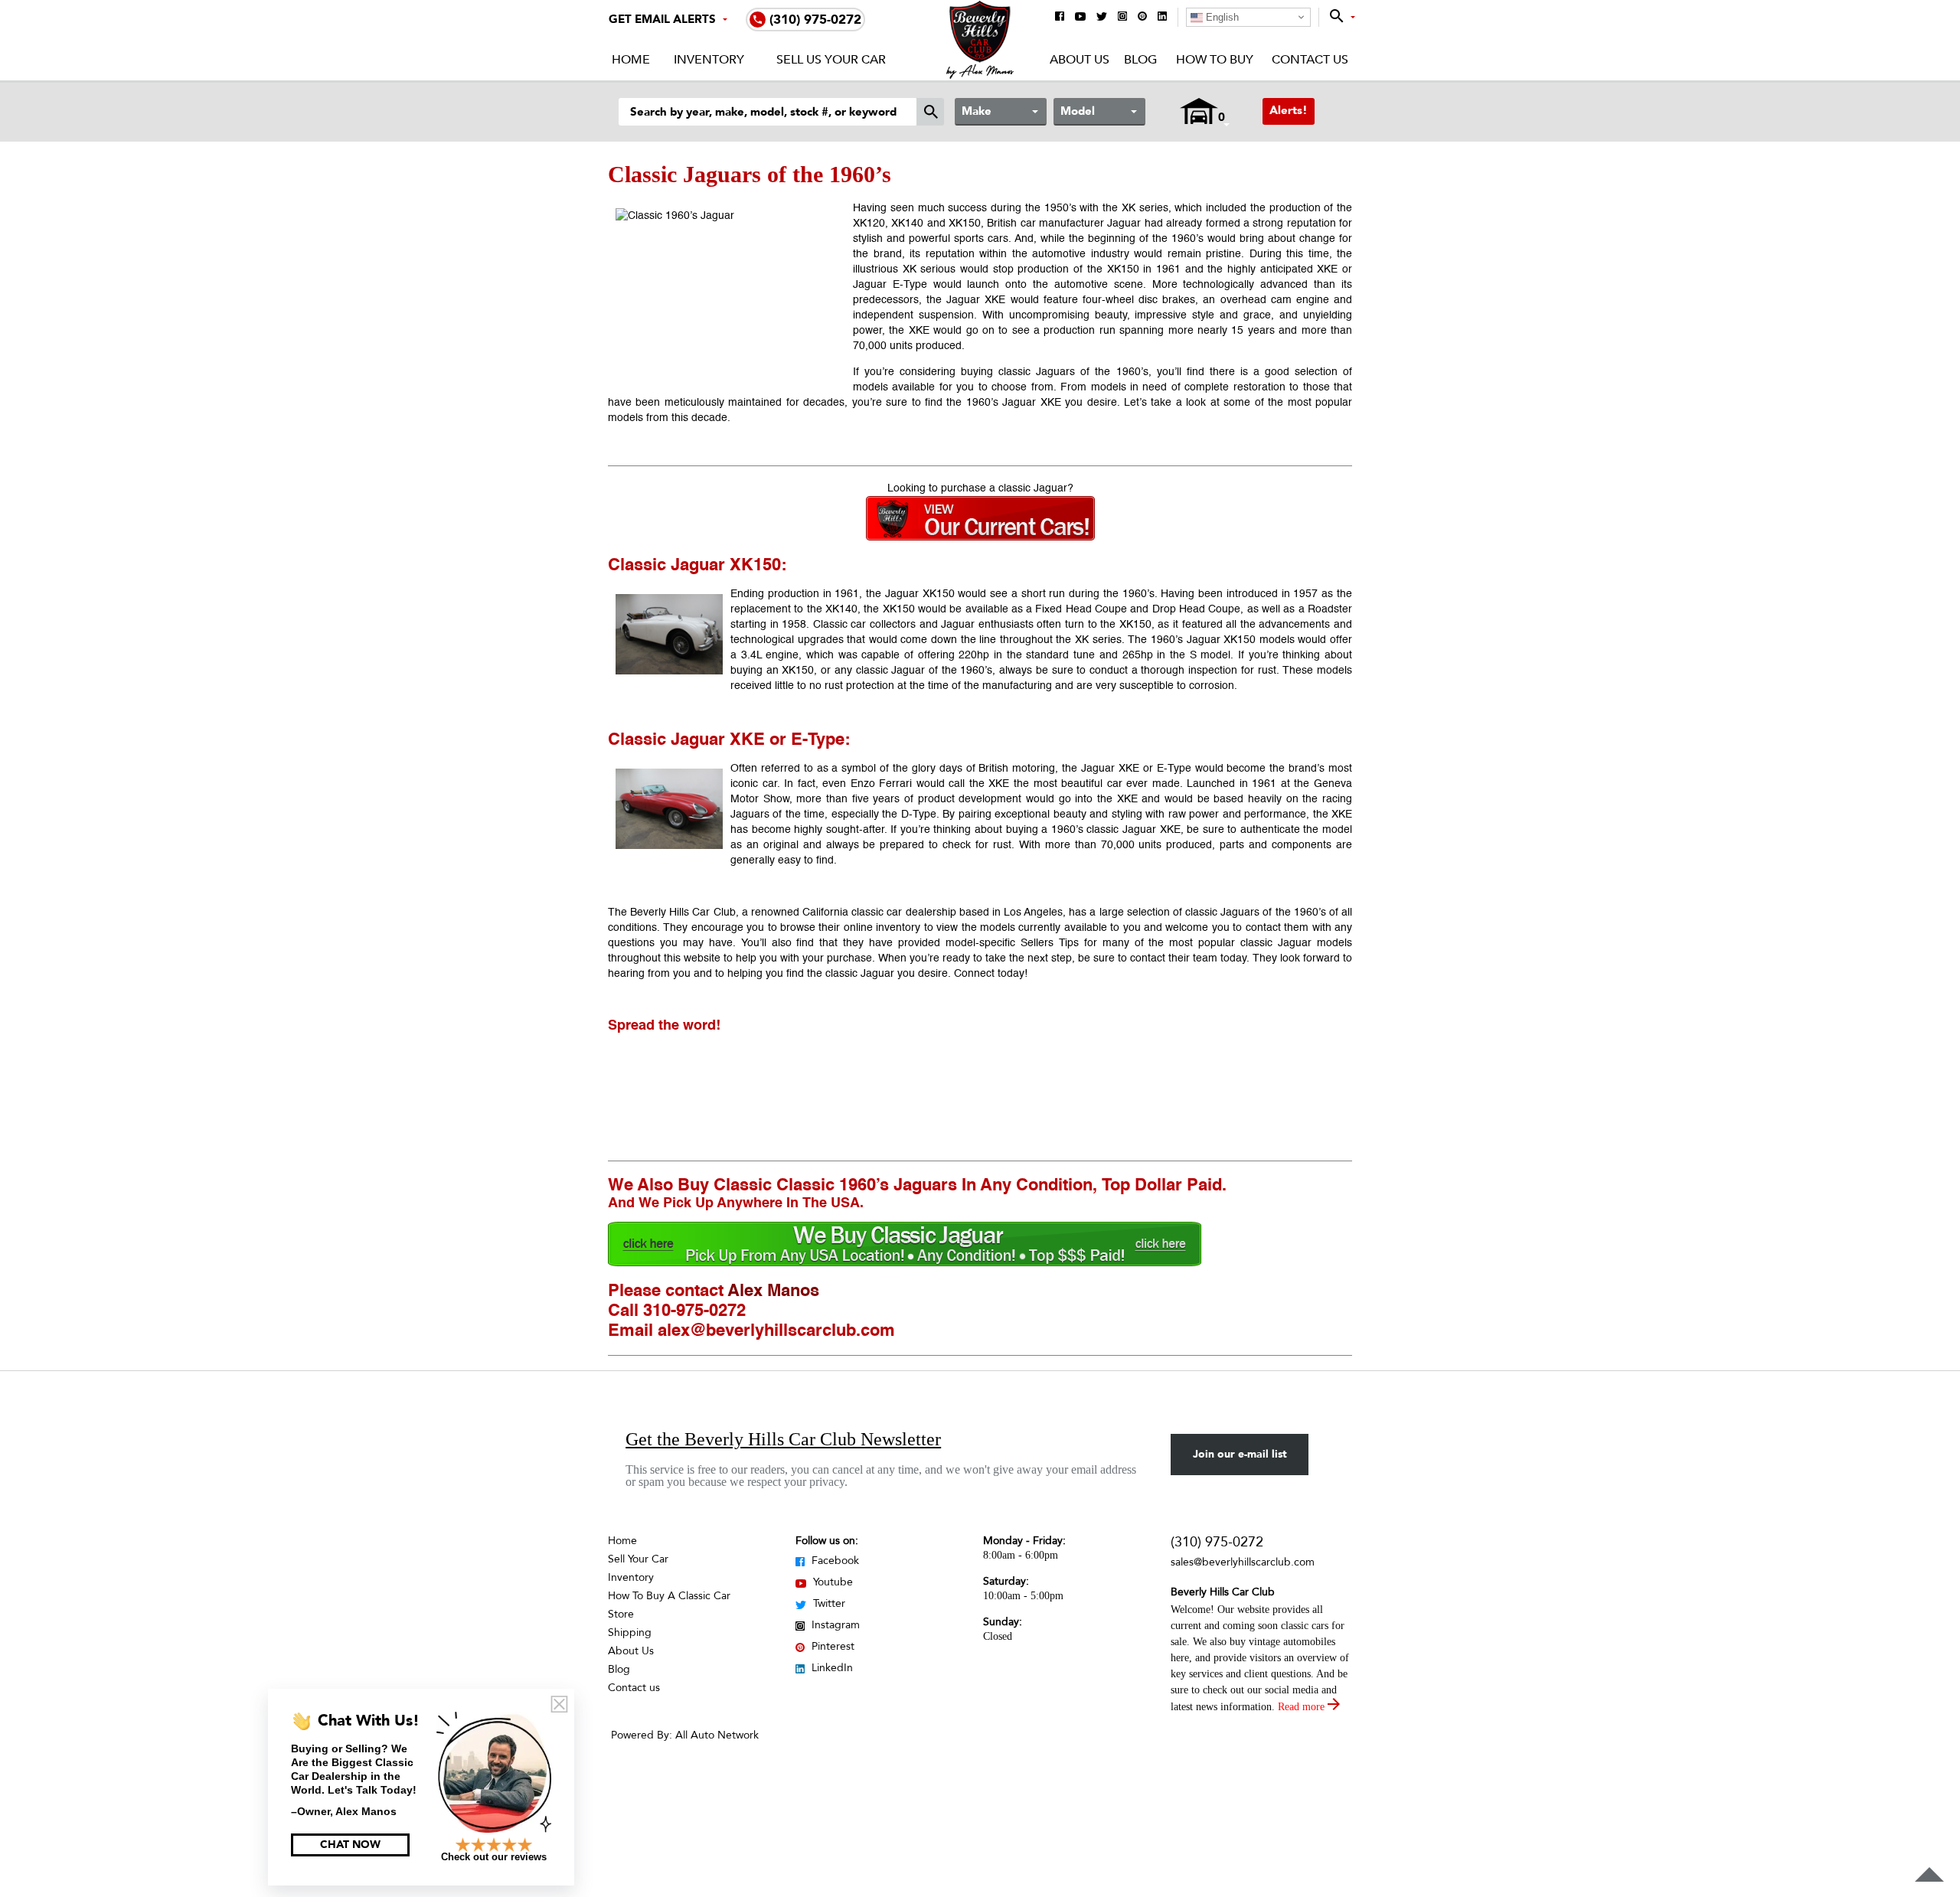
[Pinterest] (1142, 17)
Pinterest (831, 1646)
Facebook (834, 1561)
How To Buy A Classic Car (669, 1596)
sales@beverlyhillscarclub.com (1243, 1562)
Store (621, 1614)
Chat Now (350, 1845)
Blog (1140, 60)
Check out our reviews (494, 1857)
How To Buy (1214, 60)
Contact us (634, 1688)
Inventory (709, 60)
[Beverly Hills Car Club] (980, 75)
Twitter (828, 1603)
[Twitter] (1102, 18)
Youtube (831, 1582)
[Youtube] (1080, 18)
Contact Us (1310, 60)
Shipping (630, 1633)
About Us (1080, 60)
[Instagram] (1122, 17)
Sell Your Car (638, 1559)
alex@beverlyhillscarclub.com (776, 1331)
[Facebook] (1060, 17)
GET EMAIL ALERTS (662, 19)
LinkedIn (831, 1668)
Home (631, 60)
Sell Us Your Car (831, 60)
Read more (1303, 1707)
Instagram (834, 1625)
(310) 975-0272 (1217, 1542)
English (1221, 17)
